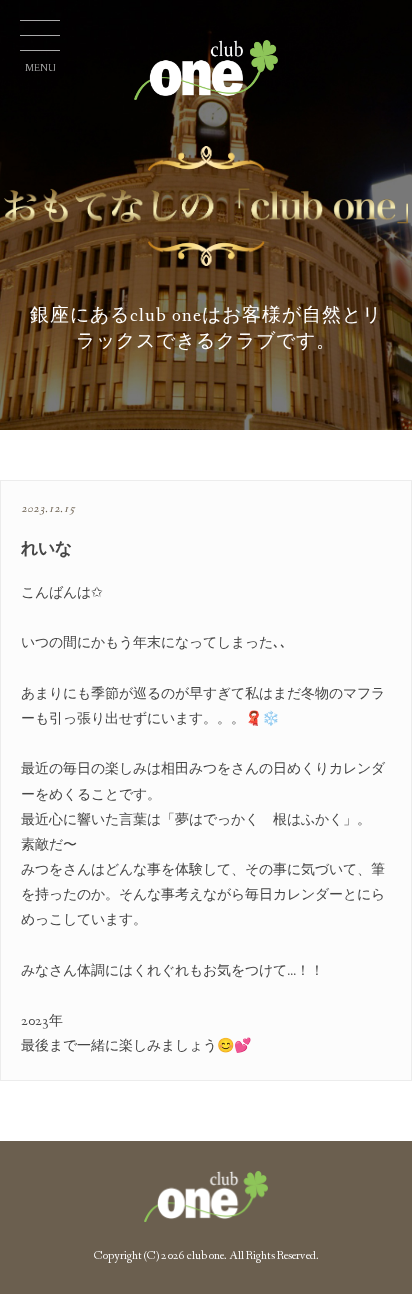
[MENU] (40, 40)
